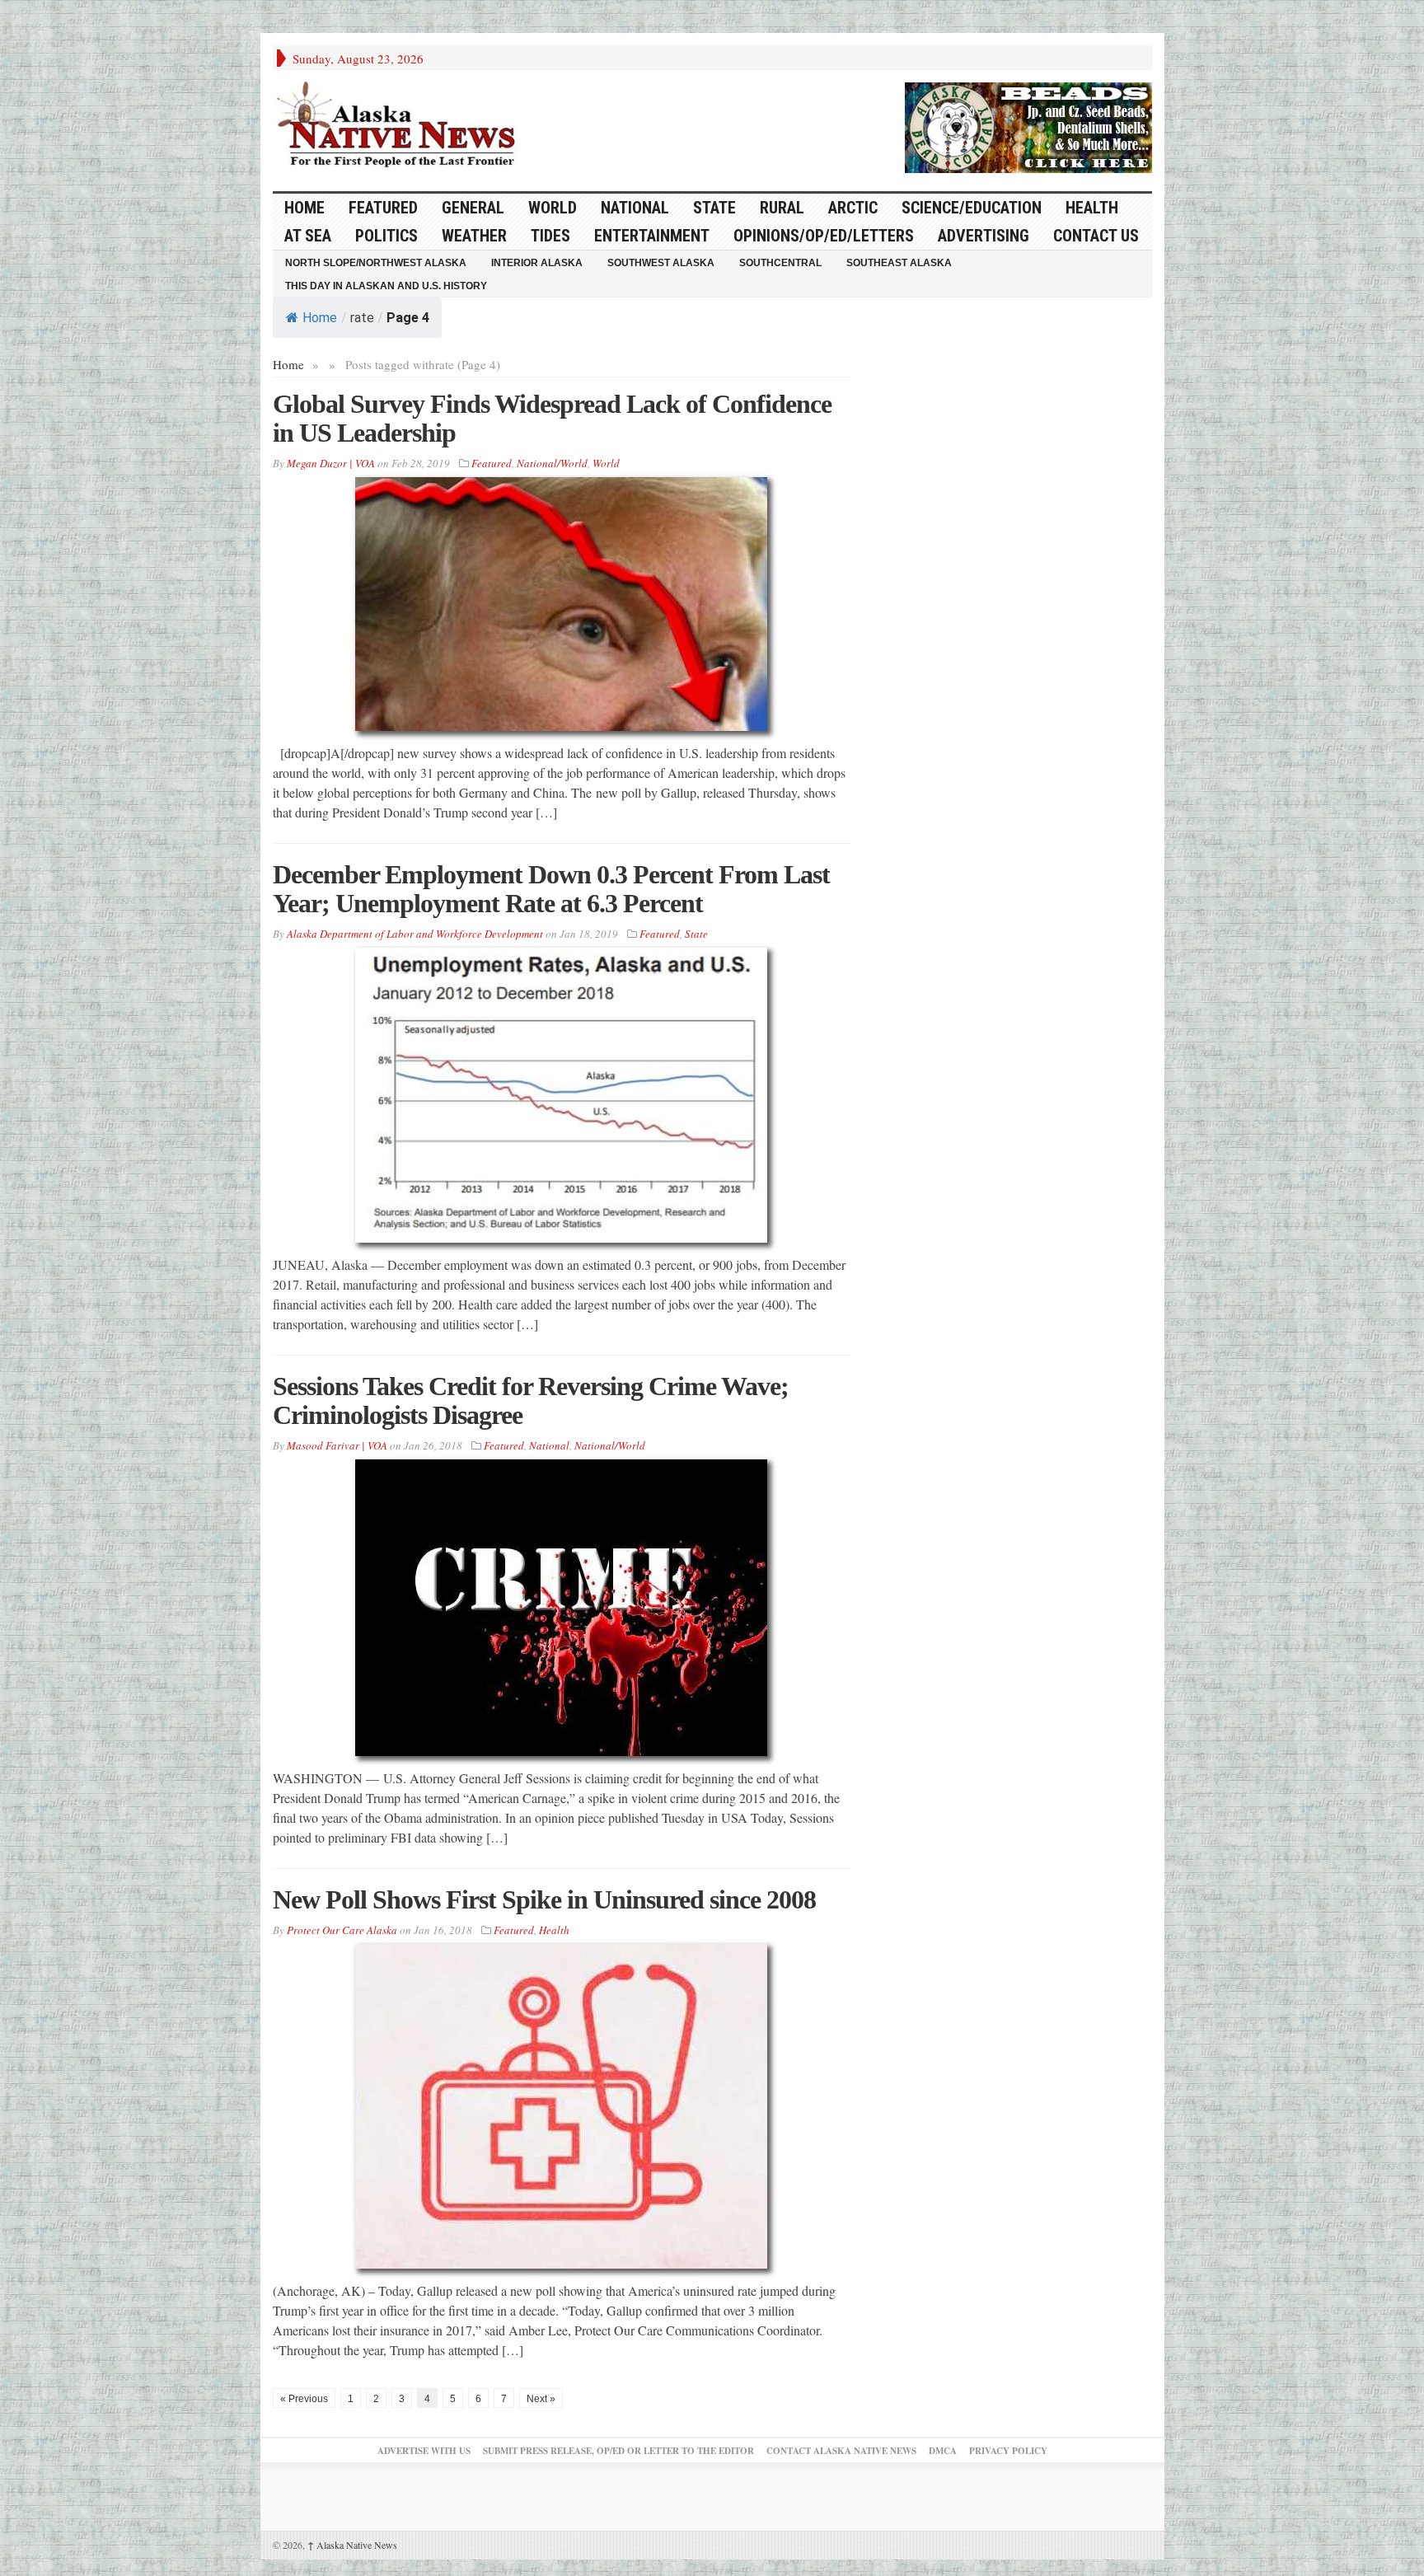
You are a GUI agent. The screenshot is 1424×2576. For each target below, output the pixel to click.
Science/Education (972, 208)
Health (1092, 208)
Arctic (853, 208)
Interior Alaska (537, 263)
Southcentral (780, 263)
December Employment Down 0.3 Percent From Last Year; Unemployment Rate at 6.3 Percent (551, 889)
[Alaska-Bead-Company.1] (1028, 125)
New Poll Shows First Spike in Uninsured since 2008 (544, 1899)
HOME (304, 208)
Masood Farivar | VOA (337, 1445)
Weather (474, 236)
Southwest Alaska (661, 263)
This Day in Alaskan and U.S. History (386, 286)
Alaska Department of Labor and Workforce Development (415, 934)
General (473, 208)
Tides (550, 236)
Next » (541, 2399)
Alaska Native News (352, 2545)
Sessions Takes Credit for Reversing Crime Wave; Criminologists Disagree (531, 1400)
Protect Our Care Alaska (342, 1930)
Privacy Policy (1008, 2451)
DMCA (943, 2451)
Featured (383, 208)
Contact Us (1096, 236)
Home (320, 318)
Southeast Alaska (899, 263)
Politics (386, 236)
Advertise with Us (424, 2451)
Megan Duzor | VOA (331, 463)
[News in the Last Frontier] (400, 126)
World (553, 208)
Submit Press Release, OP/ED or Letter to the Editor (618, 2451)
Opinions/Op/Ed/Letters (824, 236)
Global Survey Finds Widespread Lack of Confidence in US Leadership (552, 418)
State (714, 208)
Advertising (984, 236)
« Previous (304, 2399)
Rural (782, 208)
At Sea (308, 236)
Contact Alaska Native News (841, 2451)
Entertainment (652, 236)
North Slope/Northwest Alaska (376, 263)
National (635, 208)
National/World (552, 463)
